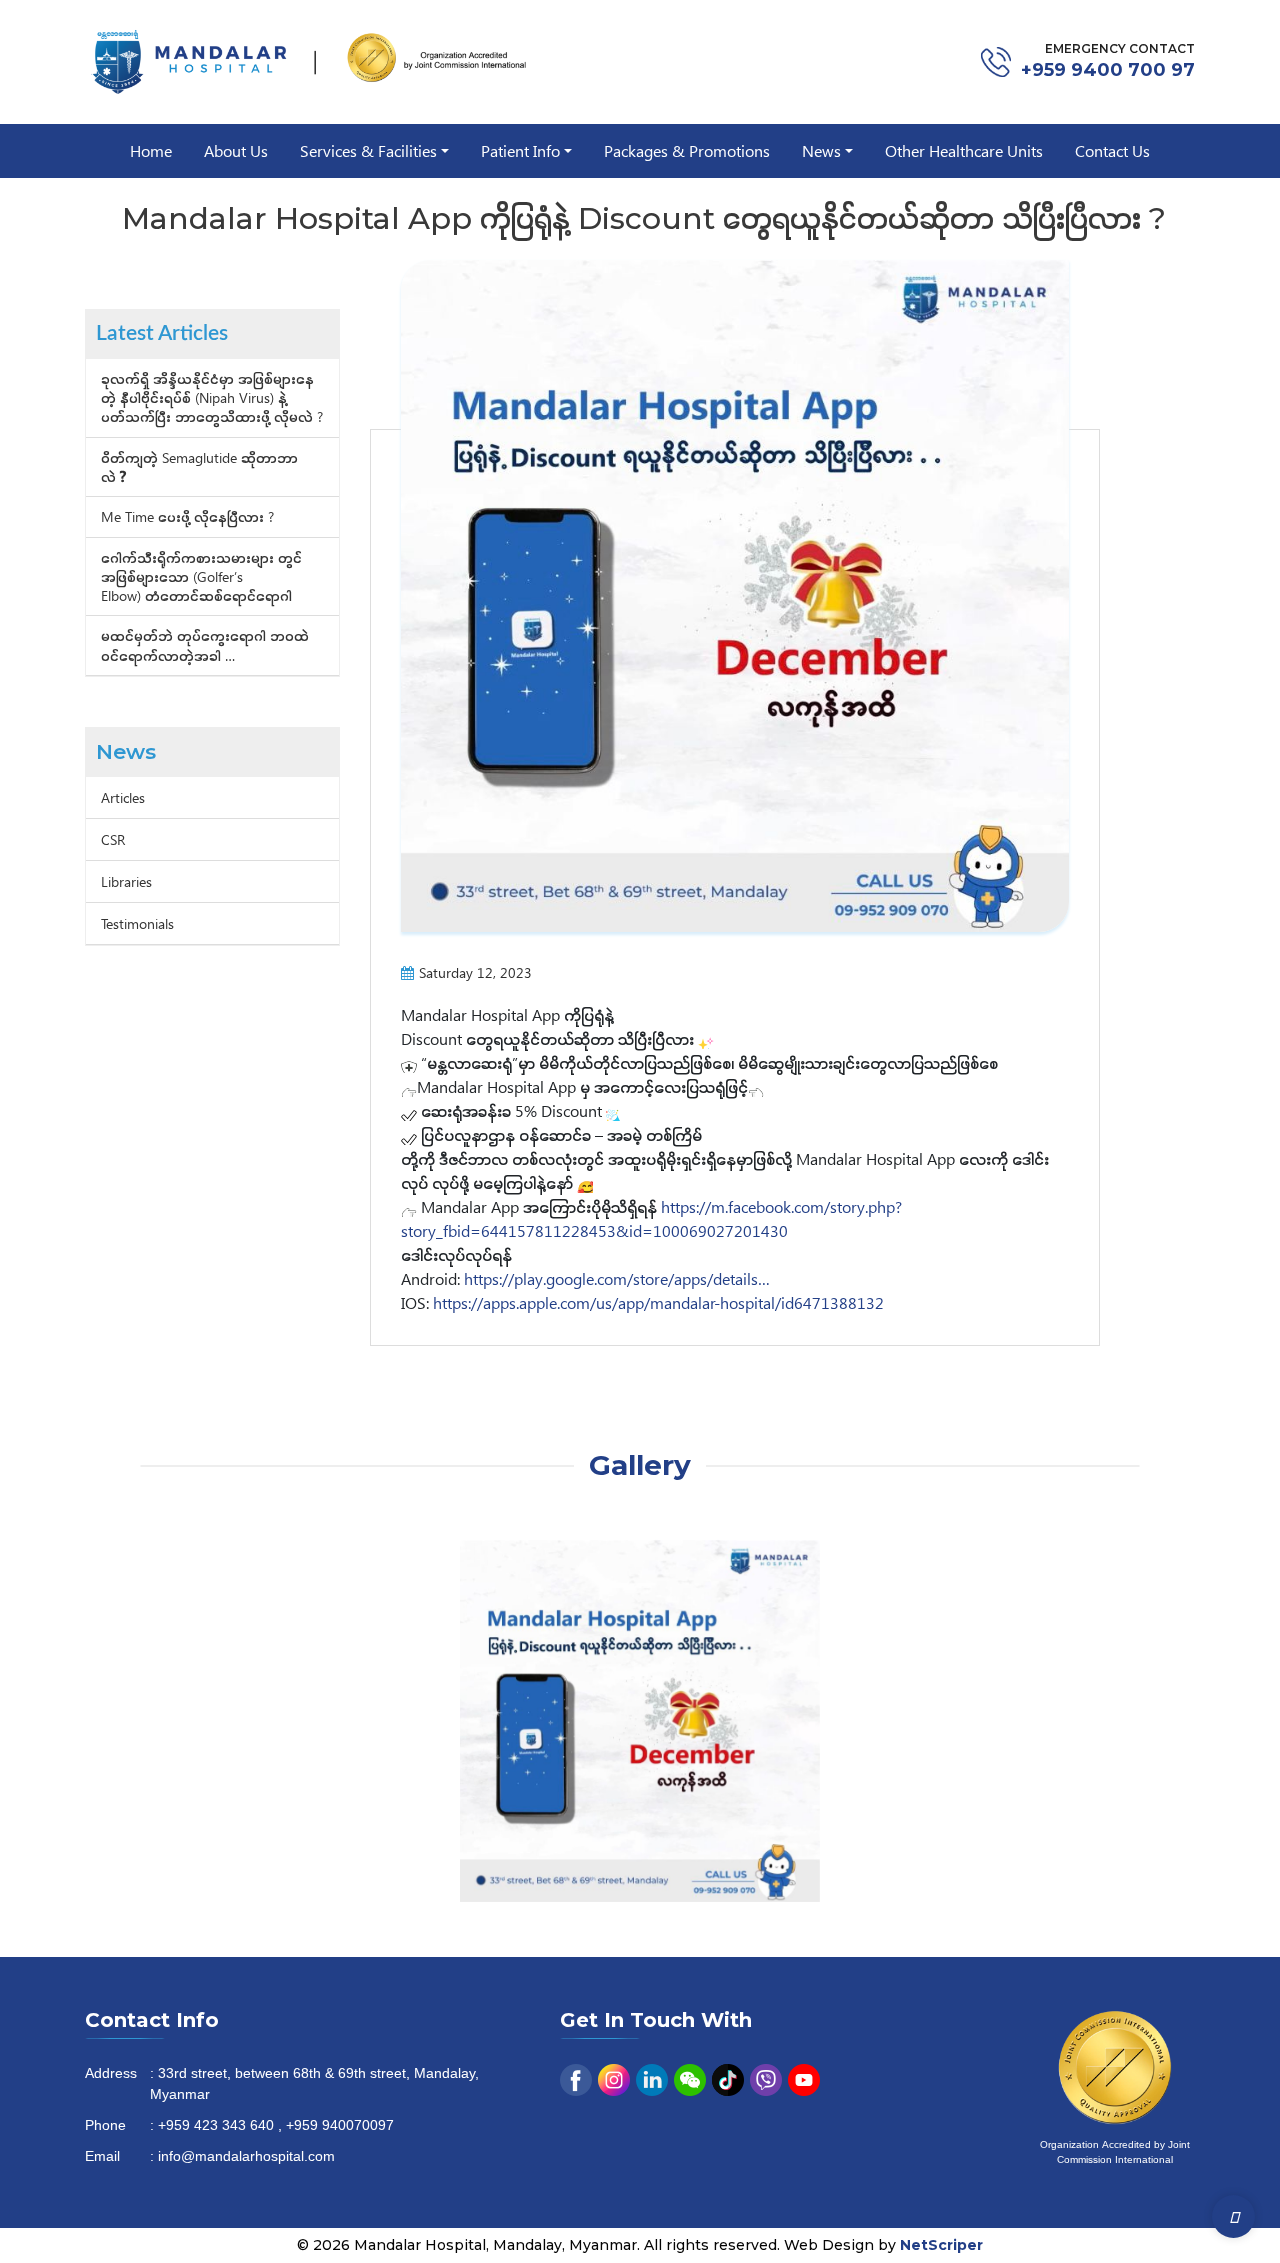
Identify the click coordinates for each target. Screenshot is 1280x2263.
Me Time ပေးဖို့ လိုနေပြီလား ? (187, 516)
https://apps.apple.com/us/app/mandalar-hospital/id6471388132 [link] (658, 1302)
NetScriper (941, 2245)
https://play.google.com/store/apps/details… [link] (617, 1278)
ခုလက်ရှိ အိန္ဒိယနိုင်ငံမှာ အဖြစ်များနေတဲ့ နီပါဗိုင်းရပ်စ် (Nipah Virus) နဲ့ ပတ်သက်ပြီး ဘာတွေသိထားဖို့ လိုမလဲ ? (212, 398)
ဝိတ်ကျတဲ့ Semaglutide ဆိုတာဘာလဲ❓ (199, 467)
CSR (113, 839)
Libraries (126, 881)
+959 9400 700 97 (1108, 70)
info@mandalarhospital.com (246, 2157)
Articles (123, 797)
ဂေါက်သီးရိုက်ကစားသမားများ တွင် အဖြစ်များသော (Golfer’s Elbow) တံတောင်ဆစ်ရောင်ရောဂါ (201, 577)
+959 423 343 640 (216, 2126)
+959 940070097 (340, 2126)
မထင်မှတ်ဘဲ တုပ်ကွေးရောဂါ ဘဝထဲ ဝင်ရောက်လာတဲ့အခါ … (205, 645)
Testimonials (137, 923)
